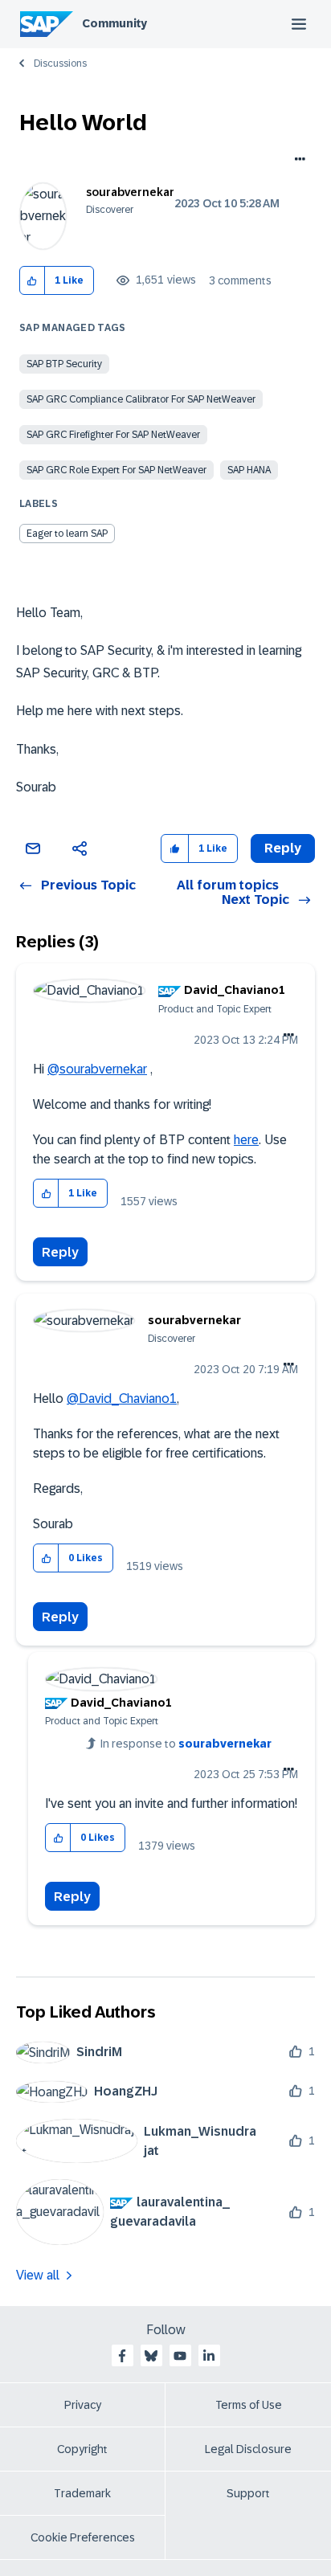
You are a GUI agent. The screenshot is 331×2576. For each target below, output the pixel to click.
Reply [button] (283, 848)
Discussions (60, 63)
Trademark (82, 2493)
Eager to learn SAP (67, 534)
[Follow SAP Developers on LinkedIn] (209, 2356)
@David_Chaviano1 (122, 1398)
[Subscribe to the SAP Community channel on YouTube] (180, 2356)
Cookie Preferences (83, 2537)
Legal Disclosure (248, 2449)
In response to (186, 1744)
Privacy (83, 2405)
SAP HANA (249, 470)
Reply (60, 1252)
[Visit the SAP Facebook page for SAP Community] (122, 2356)
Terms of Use (249, 2405)
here (246, 1140)
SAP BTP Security (64, 364)
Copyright (82, 2449)
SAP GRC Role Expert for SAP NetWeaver (116, 470)
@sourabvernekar (97, 1069)
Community (114, 23)
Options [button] (297, 161)
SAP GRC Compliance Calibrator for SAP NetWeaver (141, 399)
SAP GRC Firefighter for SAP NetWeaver (113, 435)
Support (248, 2493)
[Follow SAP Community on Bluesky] (151, 2356)
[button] (33, 281)
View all (38, 2275)
